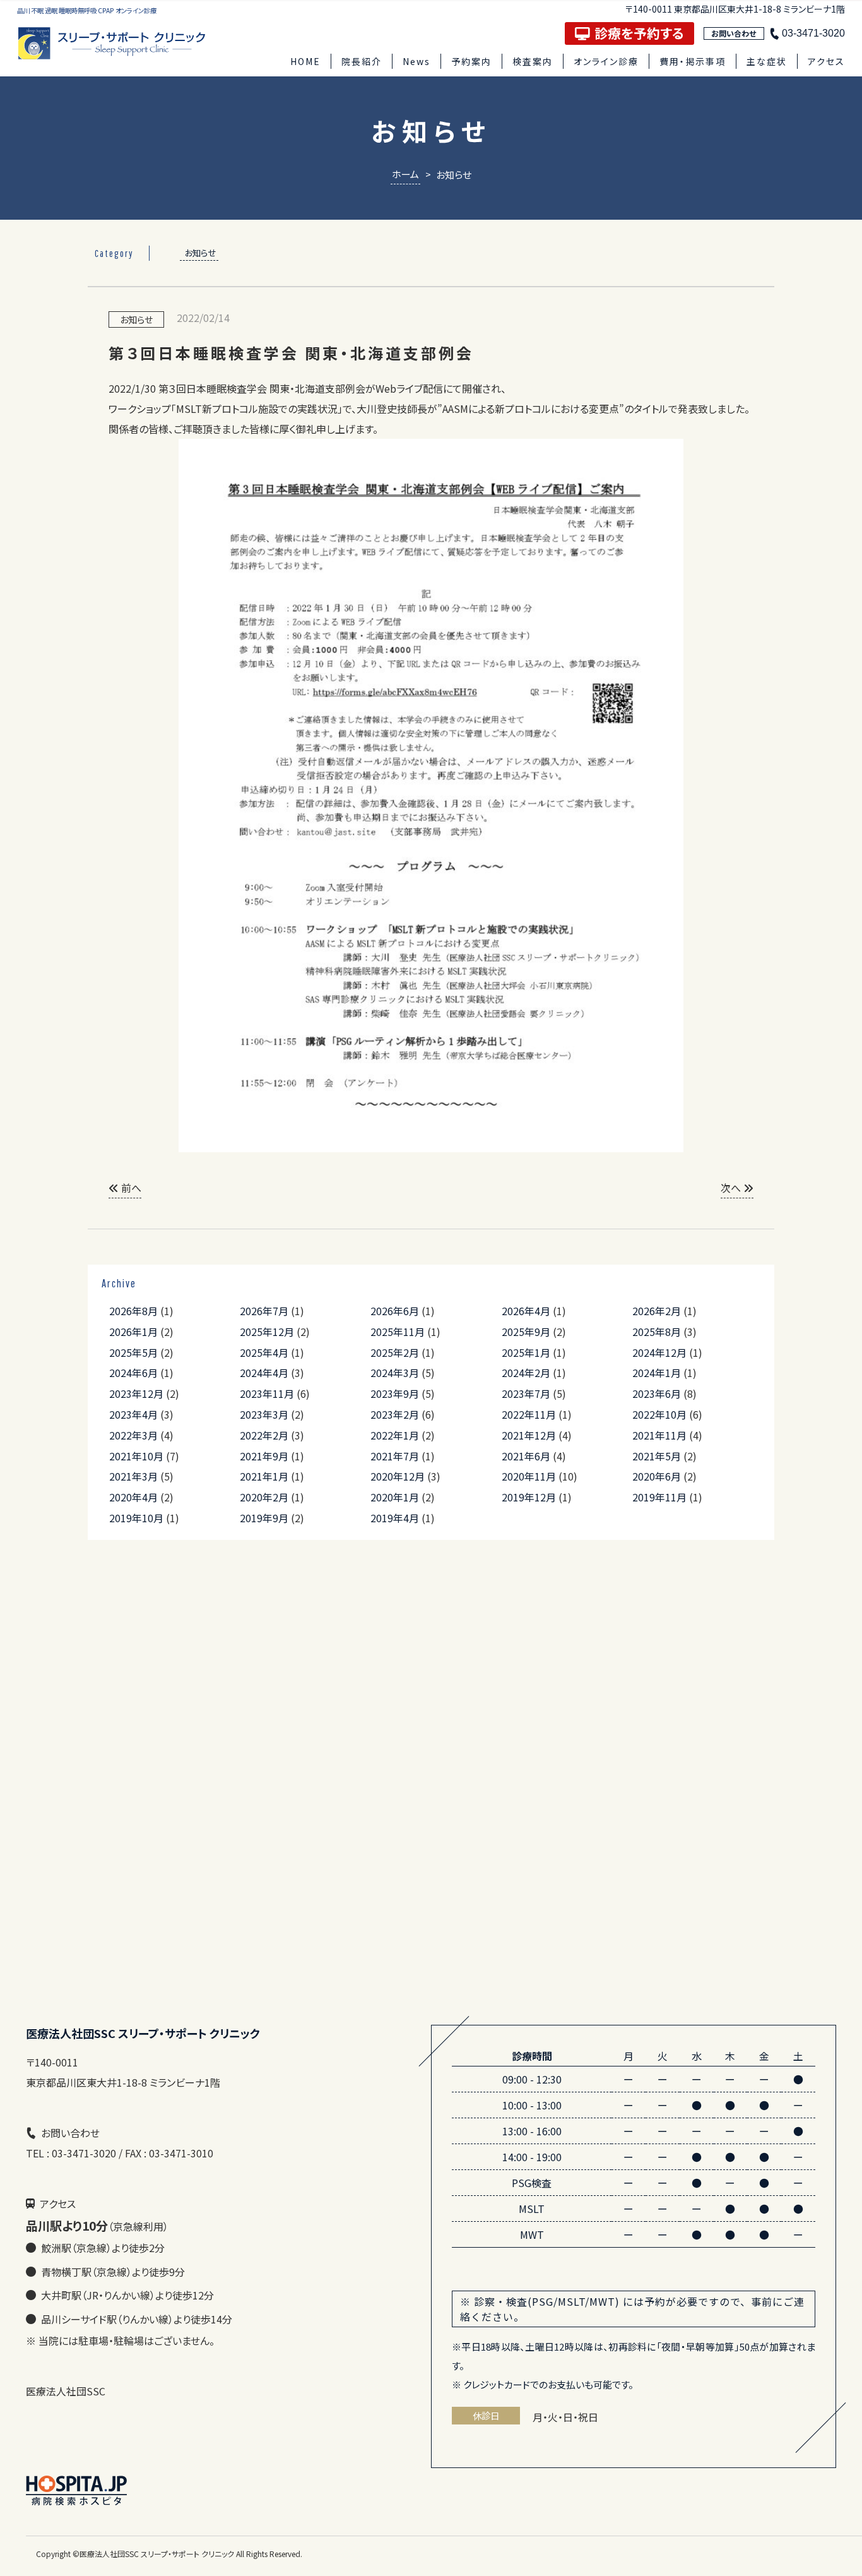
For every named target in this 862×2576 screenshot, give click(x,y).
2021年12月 (529, 1435)
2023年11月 (267, 1393)
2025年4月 (264, 1352)
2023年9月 (395, 1393)
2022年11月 (529, 1414)
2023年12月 (136, 1393)
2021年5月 (657, 1456)
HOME (305, 61)
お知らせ (200, 253)
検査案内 (533, 61)
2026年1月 (133, 1332)
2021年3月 (133, 1476)
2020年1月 (395, 1497)
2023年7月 (526, 1393)
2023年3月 (264, 1414)
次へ (732, 1188)
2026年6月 (395, 1311)
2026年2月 (657, 1311)
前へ (130, 1188)
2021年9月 (264, 1456)
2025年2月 (395, 1352)
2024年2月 (526, 1373)
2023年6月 (657, 1393)
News (416, 61)
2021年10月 (136, 1456)
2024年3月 (395, 1373)
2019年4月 (395, 1518)
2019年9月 (264, 1518)
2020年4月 (133, 1497)
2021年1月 (264, 1476)
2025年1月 (526, 1352)
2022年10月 (659, 1414)
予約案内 (471, 61)
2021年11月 (659, 1435)
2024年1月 (657, 1373)
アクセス (826, 61)
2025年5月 (133, 1352)
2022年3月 (133, 1435)
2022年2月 (264, 1435)
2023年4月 (133, 1414)
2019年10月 (136, 1518)
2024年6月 (133, 1373)
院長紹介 (362, 61)
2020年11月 (529, 1476)
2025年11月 (398, 1332)
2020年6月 (657, 1476)
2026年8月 (133, 1311)
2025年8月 (657, 1332)
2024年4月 (264, 1373)
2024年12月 (659, 1352)
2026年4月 (526, 1311)
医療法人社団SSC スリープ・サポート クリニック (157, 2554)
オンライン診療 (606, 61)
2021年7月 (395, 1456)
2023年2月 (395, 1414)
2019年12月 (529, 1497)
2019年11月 (659, 1497)
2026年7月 (264, 1311)
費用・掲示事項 (693, 61)
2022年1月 (395, 1435)
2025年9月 (526, 1332)
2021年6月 (526, 1456)
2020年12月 (398, 1476)
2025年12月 (267, 1332)
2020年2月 (264, 1497)
